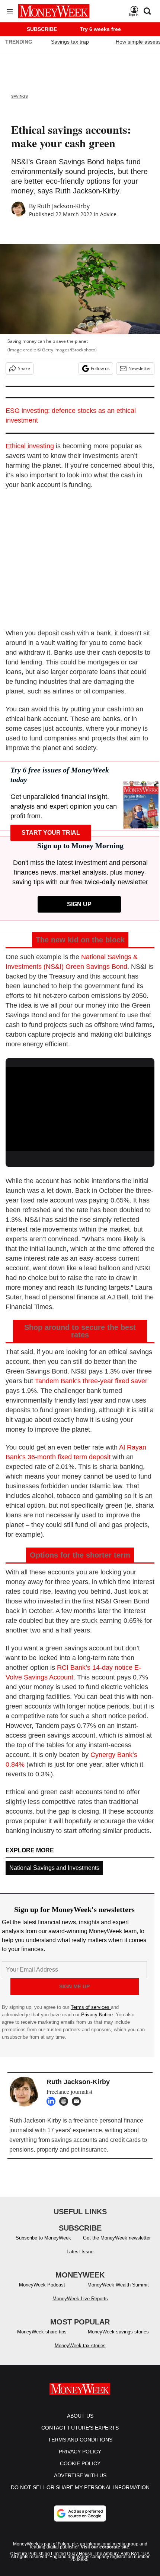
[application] (80, 1109)
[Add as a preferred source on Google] (80, 2521)
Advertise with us (80, 2483)
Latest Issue (80, 2259)
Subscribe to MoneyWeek (43, 2245)
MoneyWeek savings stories (118, 2339)
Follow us (100, 368)
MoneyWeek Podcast (42, 2292)
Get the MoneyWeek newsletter (117, 2245)
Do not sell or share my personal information (80, 2495)
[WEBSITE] (65, 2101)
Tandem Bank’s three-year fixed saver (91, 1381)
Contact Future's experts (80, 2435)
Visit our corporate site (105, 2554)
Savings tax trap (70, 42)
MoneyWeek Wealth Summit (118, 2292)
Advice (108, 214)
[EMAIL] (78, 2101)
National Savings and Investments (54, 1868)
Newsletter (140, 368)
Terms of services (91, 2007)
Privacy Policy (80, 2459)
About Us (80, 2423)
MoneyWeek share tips (42, 2339)
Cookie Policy (80, 2471)
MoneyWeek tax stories (80, 2353)
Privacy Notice (97, 2015)
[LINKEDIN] (53, 2101)
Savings (20, 96)
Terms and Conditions (80, 2447)
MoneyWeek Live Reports (80, 2306)
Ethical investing (30, 446)
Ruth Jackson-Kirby (63, 206)
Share (24, 368)
